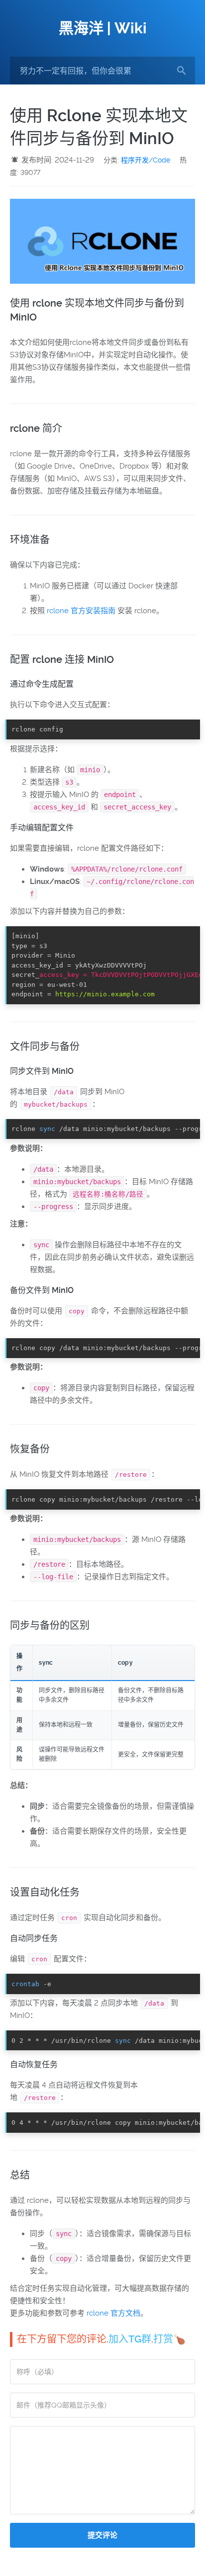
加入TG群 (130, 2339)
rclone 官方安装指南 (81, 611)
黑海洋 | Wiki (103, 28)
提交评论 (102, 2535)
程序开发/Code (146, 160)
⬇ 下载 (185, 729)
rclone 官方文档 (113, 2313)
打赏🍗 (169, 2339)
